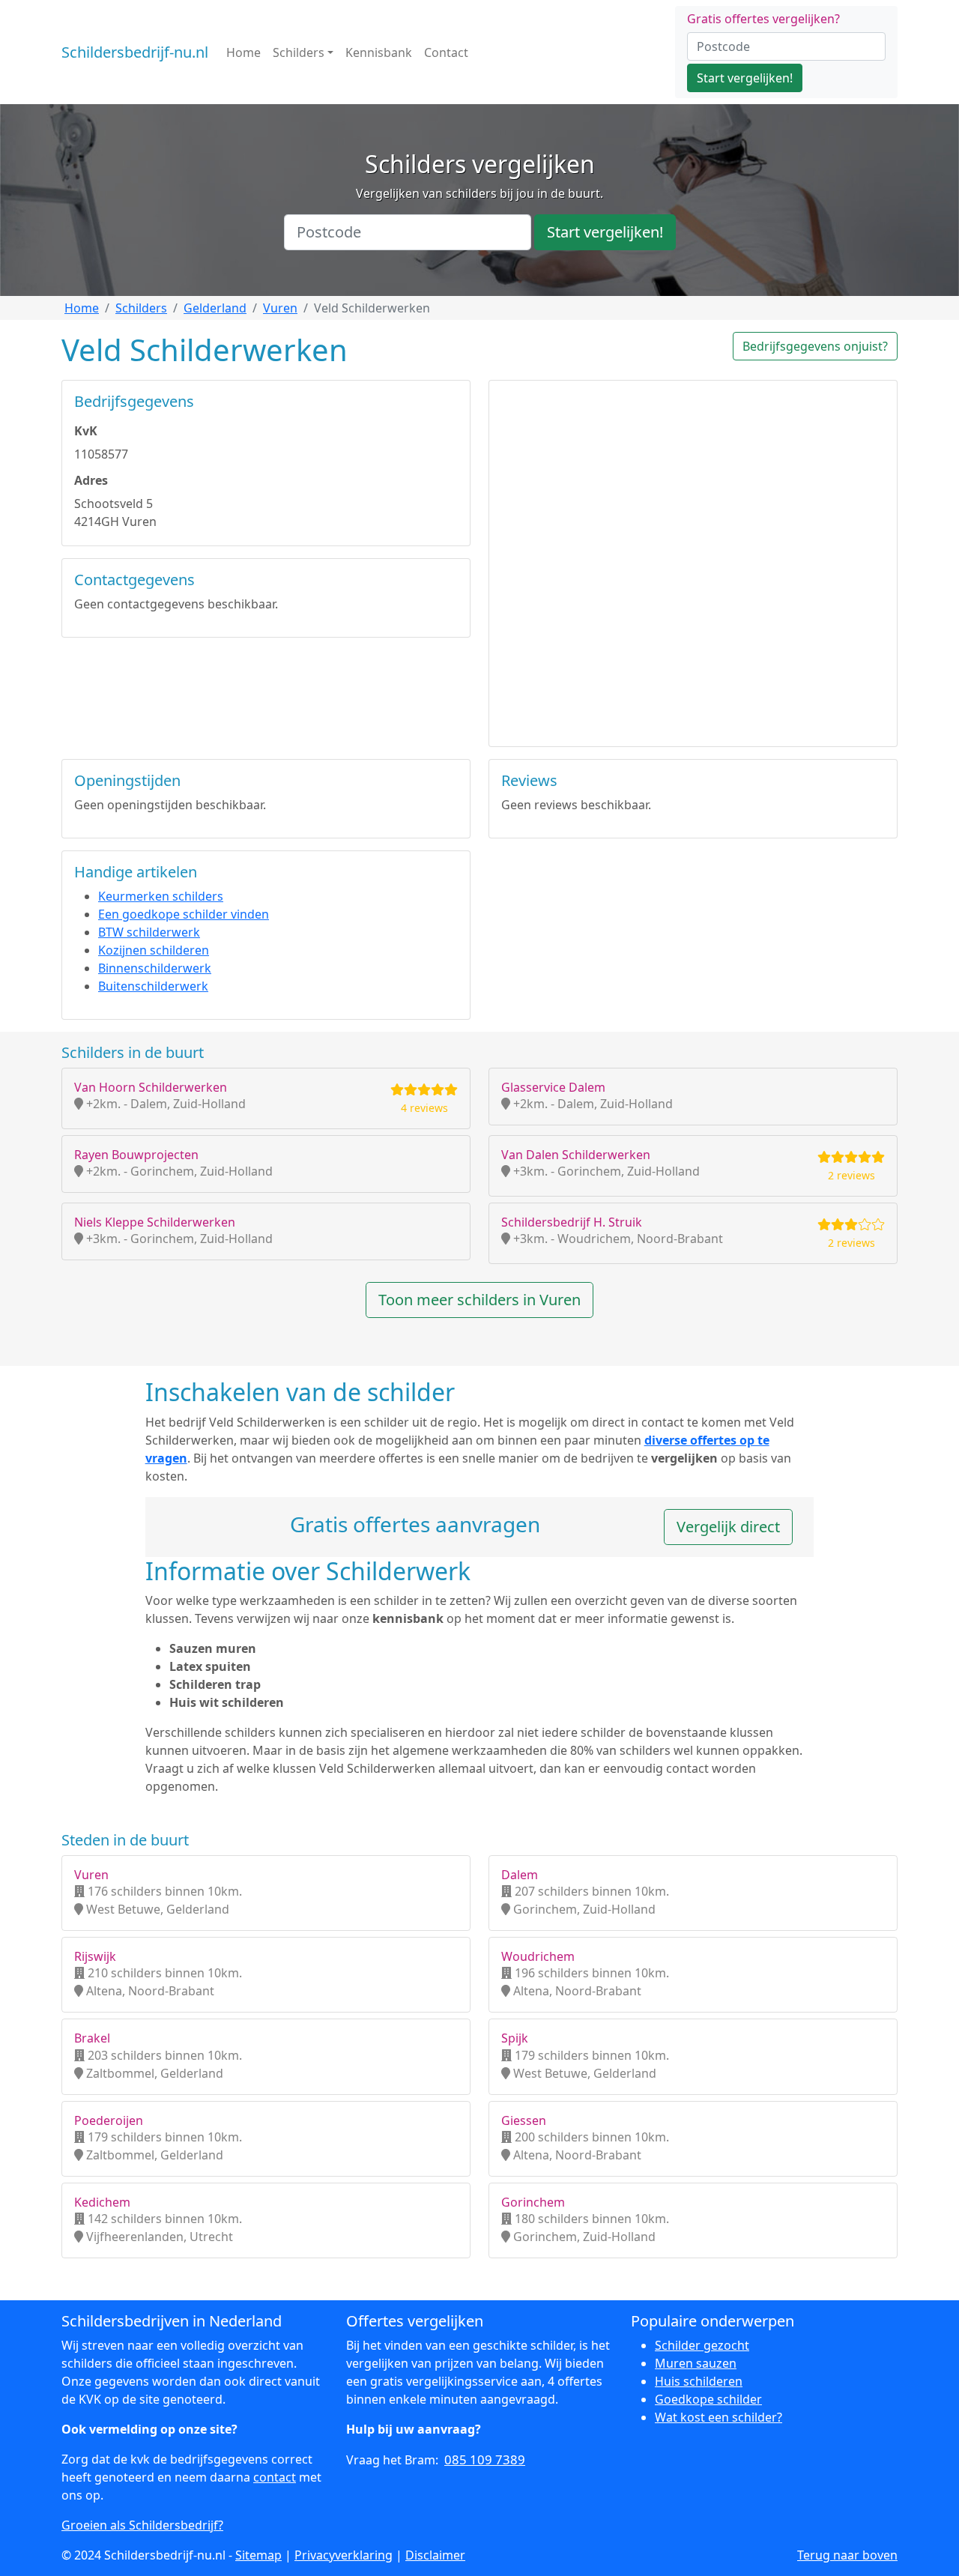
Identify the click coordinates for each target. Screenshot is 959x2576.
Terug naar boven (847, 2555)
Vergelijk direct (728, 1527)
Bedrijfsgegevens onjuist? (815, 346)
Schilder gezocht (702, 2345)
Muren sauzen (696, 2363)
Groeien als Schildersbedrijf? (142, 2525)
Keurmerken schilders (161, 896)
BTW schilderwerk (149, 932)
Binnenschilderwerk (155, 968)
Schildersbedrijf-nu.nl (135, 52)
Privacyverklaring (344, 2555)
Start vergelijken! (745, 78)
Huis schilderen (699, 2381)
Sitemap (258, 2555)
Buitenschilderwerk (153, 986)
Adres (91, 480)
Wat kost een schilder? (719, 2417)
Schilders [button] (299, 52)
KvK (86, 431)
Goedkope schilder (708, 2399)
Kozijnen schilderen (154, 950)
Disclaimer (435, 2555)
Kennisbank (379, 52)
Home (243, 52)
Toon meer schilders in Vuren (479, 1300)
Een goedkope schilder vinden (184, 914)
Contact (446, 52)
